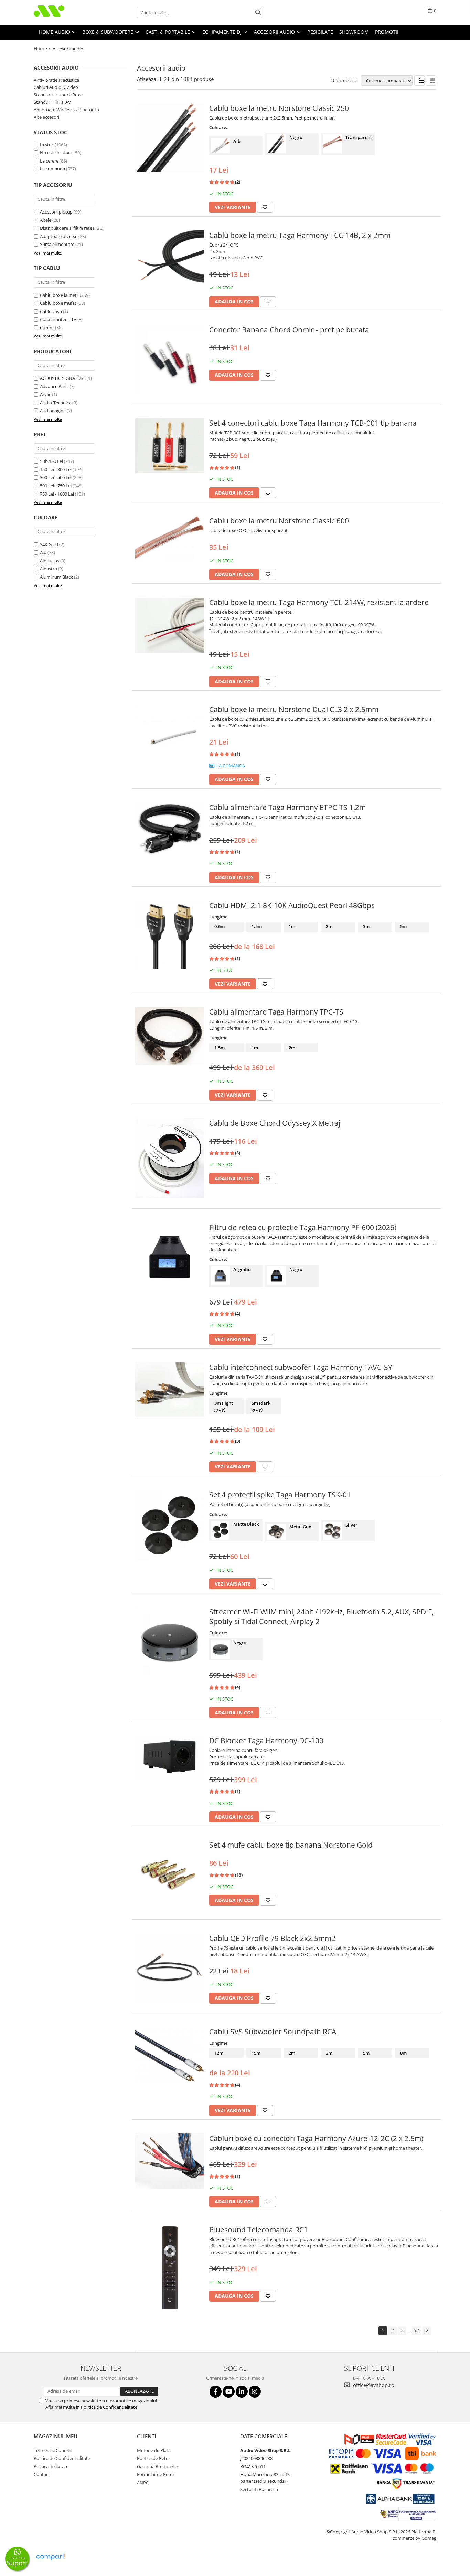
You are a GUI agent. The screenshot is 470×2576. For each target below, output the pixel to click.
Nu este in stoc (55, 153)
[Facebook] (216, 2392)
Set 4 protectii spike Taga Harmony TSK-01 (280, 1495)
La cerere (49, 161)
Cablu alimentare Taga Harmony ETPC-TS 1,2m (287, 807)
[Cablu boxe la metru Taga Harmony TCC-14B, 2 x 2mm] (170, 259)
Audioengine (53, 411)
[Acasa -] (68, 13)
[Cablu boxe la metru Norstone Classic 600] (170, 538)
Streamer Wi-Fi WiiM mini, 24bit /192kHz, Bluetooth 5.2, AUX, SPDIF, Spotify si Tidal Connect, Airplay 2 (321, 1617)
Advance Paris (54, 386)
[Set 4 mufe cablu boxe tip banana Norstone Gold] (170, 1874)
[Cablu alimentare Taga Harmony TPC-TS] (170, 1036)
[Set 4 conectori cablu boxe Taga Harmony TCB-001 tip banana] (170, 446)
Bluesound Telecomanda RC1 (259, 2230)
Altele (46, 220)
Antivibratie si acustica (56, 80)
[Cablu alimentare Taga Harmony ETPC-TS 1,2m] (170, 829)
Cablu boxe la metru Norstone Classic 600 (279, 521)
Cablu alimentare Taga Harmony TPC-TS (276, 1012)
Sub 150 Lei (51, 461)
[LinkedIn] (242, 2392)
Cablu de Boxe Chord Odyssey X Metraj (275, 1123)
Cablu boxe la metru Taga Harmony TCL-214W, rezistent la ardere (319, 602)
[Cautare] (258, 13)
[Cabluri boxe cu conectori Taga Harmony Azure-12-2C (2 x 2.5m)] (170, 2161)
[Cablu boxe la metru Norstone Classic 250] (170, 138)
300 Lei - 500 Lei (56, 477)
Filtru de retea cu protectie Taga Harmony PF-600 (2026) (303, 1227)
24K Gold (49, 544)
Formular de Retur (156, 2474)
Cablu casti (51, 311)
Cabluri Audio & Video (56, 87)
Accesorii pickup (56, 212)
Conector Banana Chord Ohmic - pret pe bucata (289, 330)
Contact (42, 2474)
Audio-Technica (56, 403)
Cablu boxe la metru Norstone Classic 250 (279, 108)
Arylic (45, 394)
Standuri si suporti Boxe (58, 95)
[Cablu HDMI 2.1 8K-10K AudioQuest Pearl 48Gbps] (170, 935)
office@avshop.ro (373, 2385)
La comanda (52, 169)
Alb (43, 552)
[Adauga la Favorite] (265, 207)
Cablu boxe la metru (61, 295)
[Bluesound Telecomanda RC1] (170, 2268)
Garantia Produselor (158, 2466)
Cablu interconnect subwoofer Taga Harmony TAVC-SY (301, 1367)
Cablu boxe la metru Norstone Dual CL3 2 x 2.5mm (294, 709)
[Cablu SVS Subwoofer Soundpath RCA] (170, 2055)
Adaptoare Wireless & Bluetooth (66, 110)
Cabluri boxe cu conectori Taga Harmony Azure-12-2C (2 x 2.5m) (316, 2138)
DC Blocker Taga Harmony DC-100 (266, 1741)
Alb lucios (50, 561)
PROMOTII (387, 32)
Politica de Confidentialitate (109, 2407)
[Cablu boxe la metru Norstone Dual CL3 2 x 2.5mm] (170, 739)
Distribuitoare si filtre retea (67, 228)
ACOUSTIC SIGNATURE (63, 378)
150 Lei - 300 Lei (56, 469)
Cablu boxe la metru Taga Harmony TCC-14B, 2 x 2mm (300, 235)
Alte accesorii (47, 117)
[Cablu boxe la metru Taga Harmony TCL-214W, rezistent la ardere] (170, 625)
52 (416, 2330)
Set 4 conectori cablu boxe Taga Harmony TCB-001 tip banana (313, 423)
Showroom (354, 32)
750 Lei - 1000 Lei (57, 494)
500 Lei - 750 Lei (56, 486)
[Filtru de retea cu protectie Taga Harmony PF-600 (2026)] (170, 1257)
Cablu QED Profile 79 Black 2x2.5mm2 (272, 1938)
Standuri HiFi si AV (52, 102)
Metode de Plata (154, 2450)
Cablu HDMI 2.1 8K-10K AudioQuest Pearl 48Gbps (292, 905)
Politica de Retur (154, 2458)
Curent (47, 328)
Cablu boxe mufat (58, 303)
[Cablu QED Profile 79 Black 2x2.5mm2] (170, 1968)
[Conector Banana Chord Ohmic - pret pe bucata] (170, 359)
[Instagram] (255, 2392)
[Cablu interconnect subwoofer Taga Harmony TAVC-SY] (170, 1390)
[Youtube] (229, 2392)
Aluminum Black (56, 577)
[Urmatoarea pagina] (427, 2331)
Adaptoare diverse (59, 236)
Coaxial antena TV (58, 319)
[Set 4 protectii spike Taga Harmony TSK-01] (170, 1525)
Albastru (49, 569)
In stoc (47, 145)
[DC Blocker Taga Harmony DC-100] (170, 1757)
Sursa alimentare (57, 244)
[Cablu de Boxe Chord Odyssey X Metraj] (170, 1158)
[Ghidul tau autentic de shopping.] (51, 2557)
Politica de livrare (51, 2466)
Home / (43, 48)
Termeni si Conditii (53, 2450)
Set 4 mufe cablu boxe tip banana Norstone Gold (291, 1845)
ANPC (143, 2483)
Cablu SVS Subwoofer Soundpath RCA (273, 2032)
